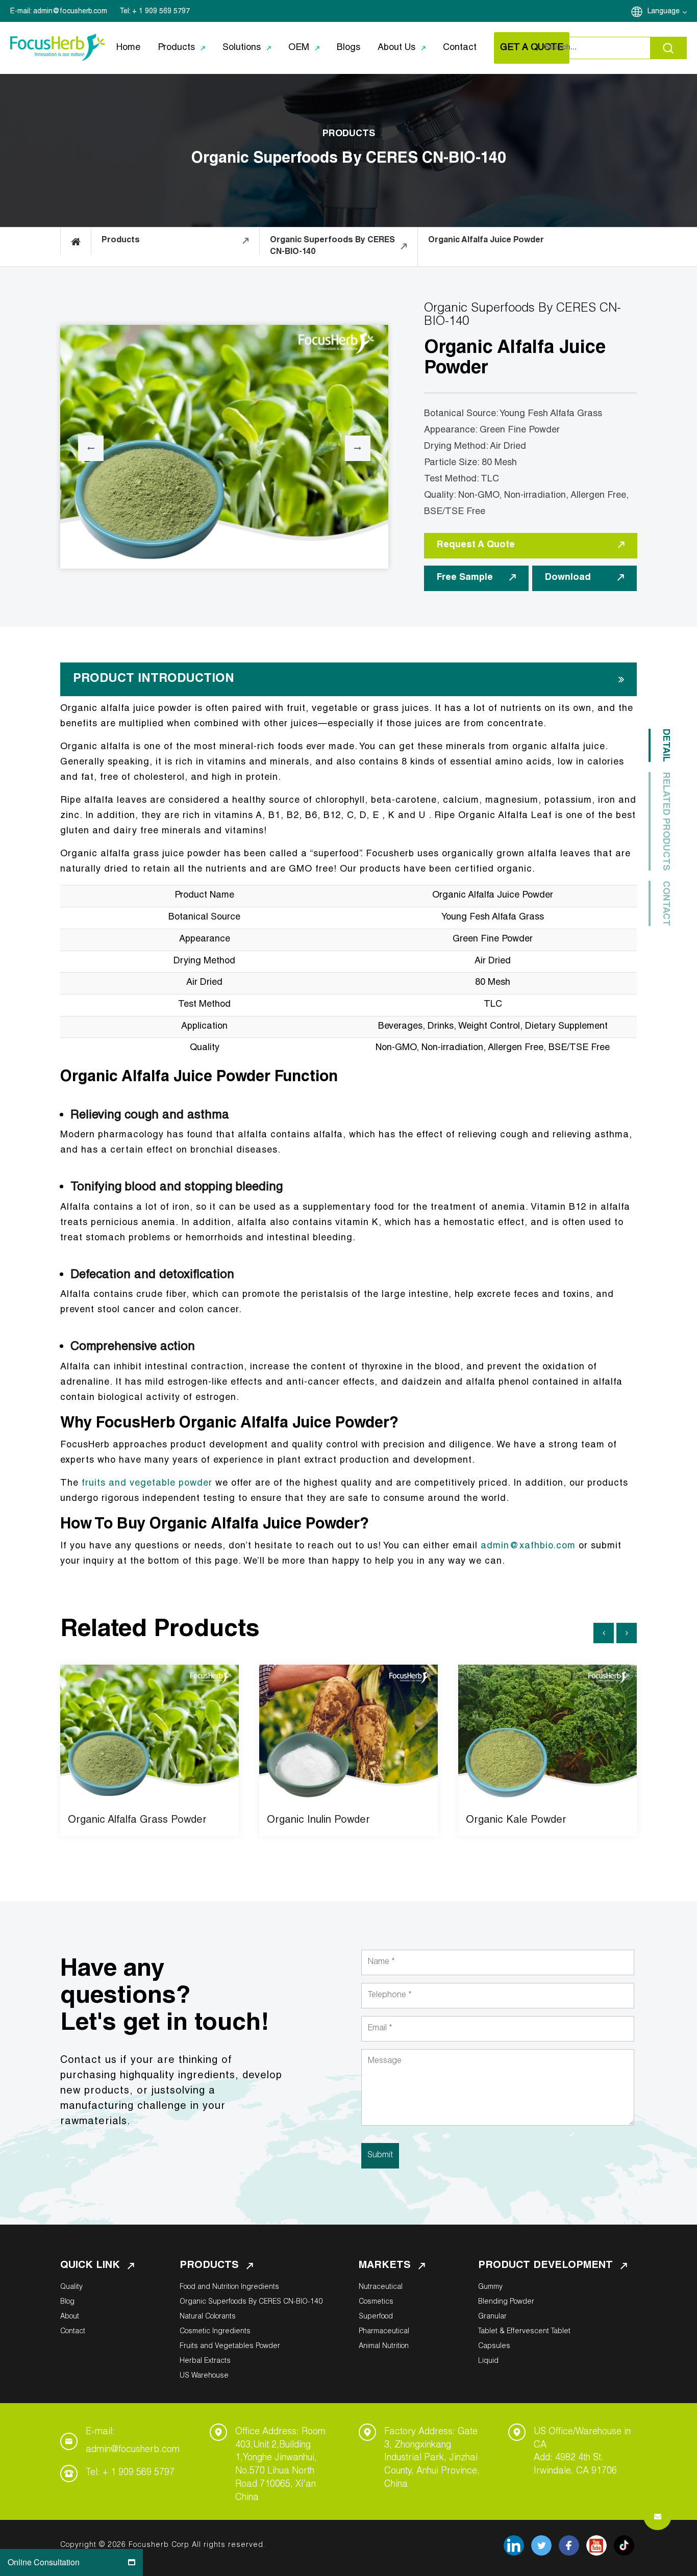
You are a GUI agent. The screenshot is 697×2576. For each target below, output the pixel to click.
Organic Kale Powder (516, 1821)
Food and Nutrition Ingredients (229, 2287)
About (70, 2317)
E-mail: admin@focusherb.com (133, 2441)
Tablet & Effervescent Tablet (524, 2332)
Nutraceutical (381, 2287)
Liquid (488, 2361)
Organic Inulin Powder (318, 1821)
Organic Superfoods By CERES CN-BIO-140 (251, 2302)
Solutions (242, 48)
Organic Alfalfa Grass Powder (137, 1821)
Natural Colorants (208, 2317)
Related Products (665, 821)
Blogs (348, 48)
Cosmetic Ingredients (215, 2332)
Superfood (376, 2317)
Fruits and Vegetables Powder (230, 2347)
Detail (665, 745)
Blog (67, 2302)
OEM (299, 48)
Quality (71, 2287)
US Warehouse (204, 2376)
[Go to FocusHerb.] (76, 241)
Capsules (494, 2347)
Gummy (490, 2287)
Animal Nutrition (384, 2347)
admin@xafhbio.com (528, 1546)
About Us (396, 48)
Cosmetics (376, 2302)
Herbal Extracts (205, 2361)
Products (176, 48)
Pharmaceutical (384, 2332)
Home (128, 48)
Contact (460, 48)
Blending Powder (506, 2302)
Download (568, 578)
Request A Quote (476, 545)
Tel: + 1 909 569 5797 (130, 2473)
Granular (492, 2317)
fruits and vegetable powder (147, 1484)
